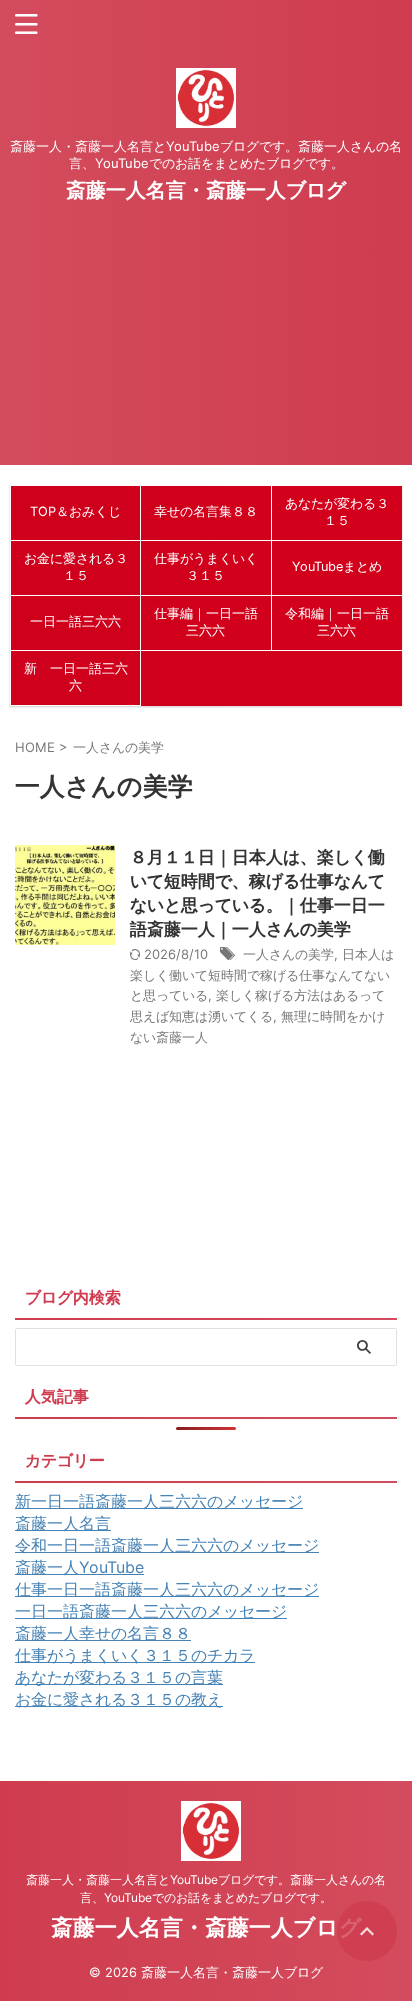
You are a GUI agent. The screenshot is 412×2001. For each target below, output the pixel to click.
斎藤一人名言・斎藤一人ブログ (206, 190)
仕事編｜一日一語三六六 (206, 622)
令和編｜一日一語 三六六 (337, 622)
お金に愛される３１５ (76, 567)
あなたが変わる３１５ (337, 512)
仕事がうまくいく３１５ (206, 567)
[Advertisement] (206, 351)
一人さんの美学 (288, 954)
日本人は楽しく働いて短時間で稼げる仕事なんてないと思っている (262, 975)
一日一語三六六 (75, 621)
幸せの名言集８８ (206, 511)
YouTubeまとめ (337, 566)
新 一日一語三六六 (76, 677)
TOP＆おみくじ (75, 511)
